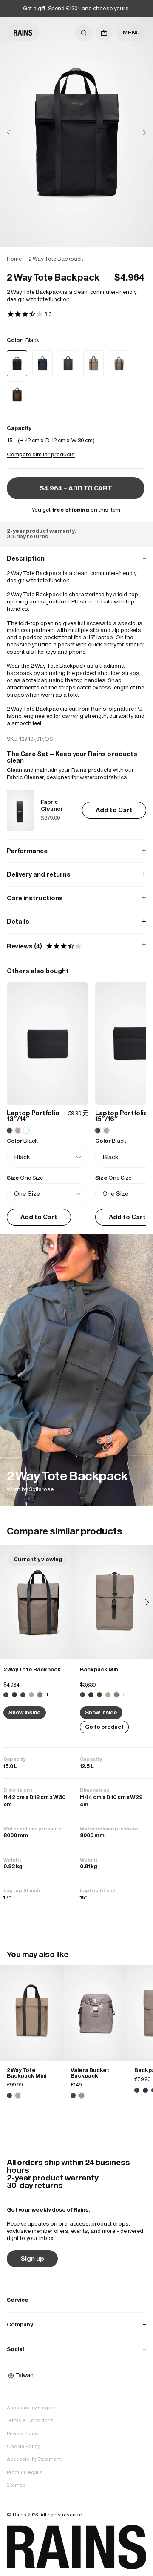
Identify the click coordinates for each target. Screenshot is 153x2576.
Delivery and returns (76, 874)
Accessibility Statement (34, 2459)
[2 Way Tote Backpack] (76, 1370)
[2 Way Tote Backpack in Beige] (31, 1695)
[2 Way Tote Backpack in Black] (6, 1695)
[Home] (23, 33)
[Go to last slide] (15, 132)
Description (76, 558)
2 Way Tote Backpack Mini (27, 2073)
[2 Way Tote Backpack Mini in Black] (9, 2095)
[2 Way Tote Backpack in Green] (23, 1695)
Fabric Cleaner (52, 806)
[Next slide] (138, 132)
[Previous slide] (6, 1602)
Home (14, 259)
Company (76, 2324)
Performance (76, 851)
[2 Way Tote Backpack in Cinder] (38, 1602)
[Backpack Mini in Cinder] (115, 1602)
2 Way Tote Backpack (32, 1669)
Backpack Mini (100, 1669)
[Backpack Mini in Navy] (91, 1695)
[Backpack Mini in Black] (82, 1695)
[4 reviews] (29, 315)
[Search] (84, 33)
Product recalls (25, 2472)
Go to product (104, 1727)
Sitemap (16, 2485)
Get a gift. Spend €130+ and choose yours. (76, 8)
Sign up (32, 2259)
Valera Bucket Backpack (90, 2073)
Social (76, 2349)
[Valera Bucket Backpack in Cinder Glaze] (96, 2013)
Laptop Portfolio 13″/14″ (33, 1116)
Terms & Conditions (30, 2420)
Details (76, 921)
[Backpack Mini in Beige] (108, 1695)
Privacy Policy (23, 2434)
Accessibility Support (32, 2408)
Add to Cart (114, 810)
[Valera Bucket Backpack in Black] (73, 2095)
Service (76, 2300)
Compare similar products (41, 454)
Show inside (25, 1712)
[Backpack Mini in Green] (99, 1695)
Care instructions (76, 898)
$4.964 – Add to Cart (76, 488)
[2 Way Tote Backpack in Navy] (14, 1695)
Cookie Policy (23, 2446)
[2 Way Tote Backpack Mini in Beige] (32, 2013)
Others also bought (76, 971)
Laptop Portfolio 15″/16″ (122, 1116)
